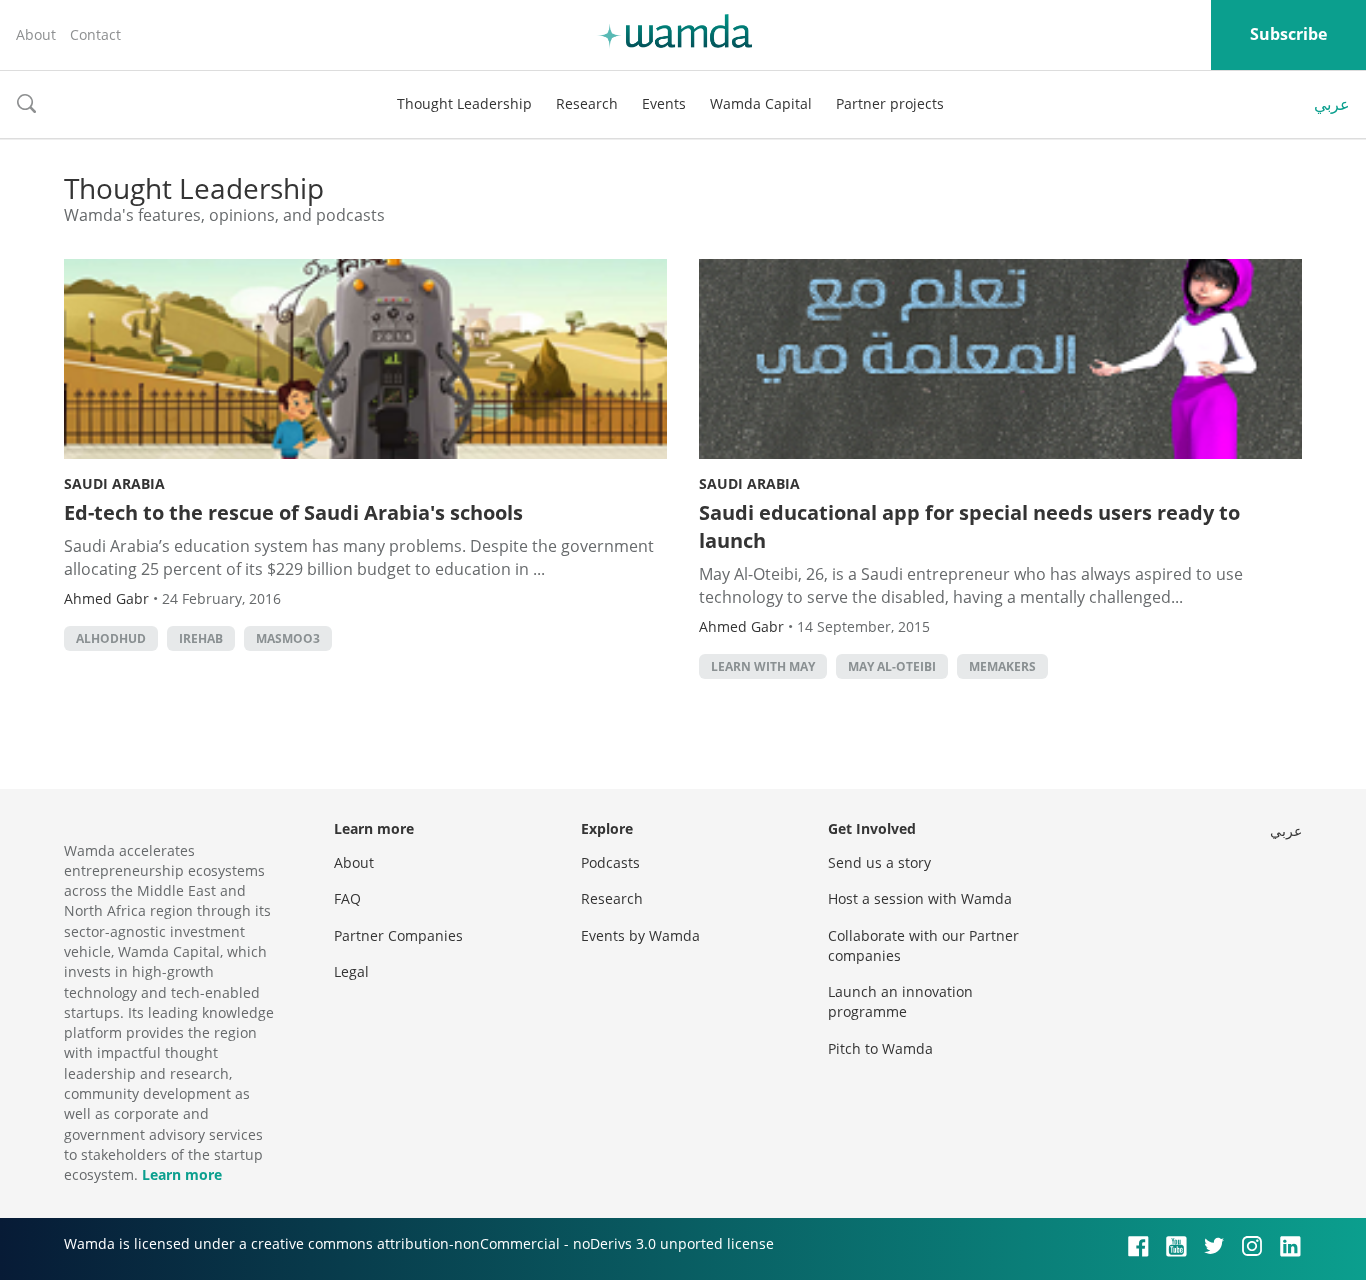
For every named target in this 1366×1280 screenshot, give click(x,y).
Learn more (182, 1174)
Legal (351, 971)
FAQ (347, 898)
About (36, 34)
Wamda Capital (761, 103)
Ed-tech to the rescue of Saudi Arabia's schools (293, 512)
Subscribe (1288, 34)
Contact (95, 34)
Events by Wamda (640, 935)
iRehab (201, 638)
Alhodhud (111, 638)
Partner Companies (398, 935)
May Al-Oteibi (892, 666)
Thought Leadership (464, 103)
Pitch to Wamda (880, 1048)
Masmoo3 (288, 638)
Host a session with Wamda (920, 898)
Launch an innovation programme (900, 1001)
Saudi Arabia (114, 483)
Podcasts (610, 862)
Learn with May (763, 666)
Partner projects (890, 103)
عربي (1332, 104)
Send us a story (879, 862)
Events (664, 103)
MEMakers (1002, 666)
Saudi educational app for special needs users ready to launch (969, 526)
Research (587, 103)
